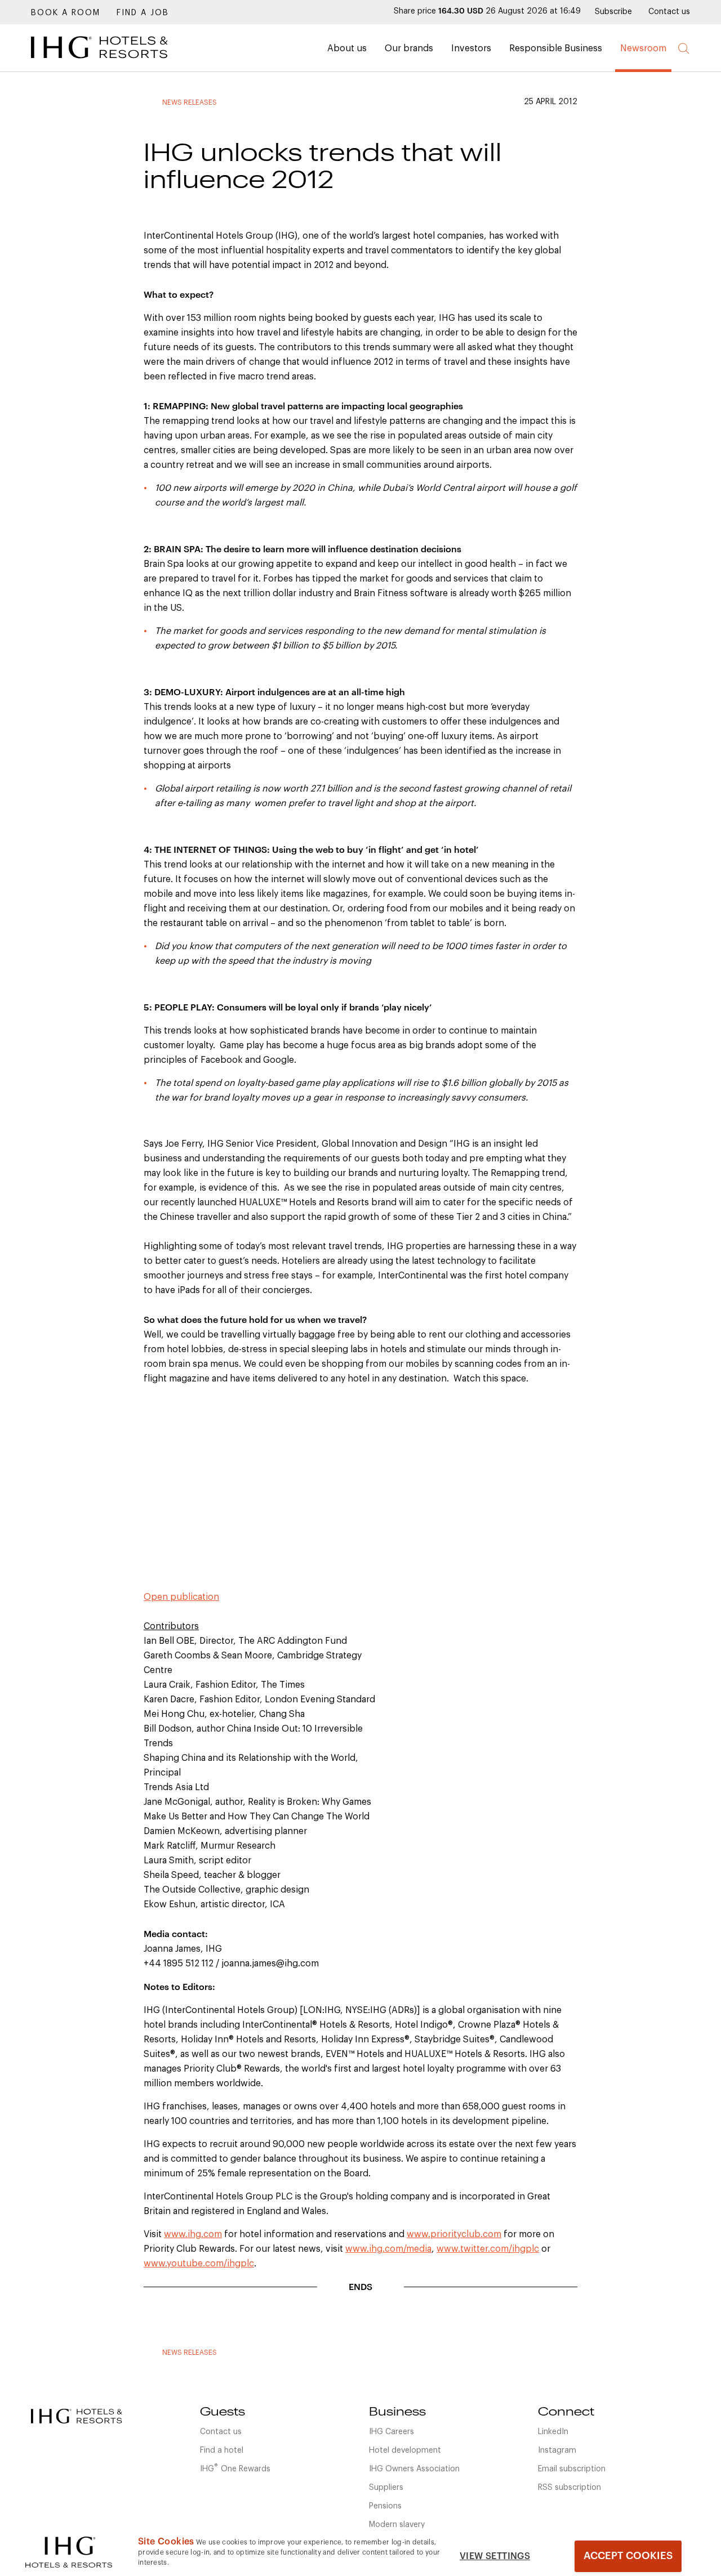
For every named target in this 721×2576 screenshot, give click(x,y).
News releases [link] (190, 102)
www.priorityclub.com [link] (454, 2234)
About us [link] (347, 48)
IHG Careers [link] (391, 2432)
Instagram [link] (557, 2450)
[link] (115, 61)
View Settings (495, 2556)
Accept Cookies (628, 2556)
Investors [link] (471, 48)
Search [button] (684, 49)
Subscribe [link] (613, 12)
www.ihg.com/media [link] (388, 2249)
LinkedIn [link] (553, 2432)
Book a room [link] (66, 13)
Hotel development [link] (405, 2450)
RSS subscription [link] (569, 2488)
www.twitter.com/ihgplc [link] (488, 2249)
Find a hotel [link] (222, 2450)
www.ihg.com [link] (193, 2234)
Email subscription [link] (572, 2469)
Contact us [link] (669, 12)
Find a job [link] (143, 13)
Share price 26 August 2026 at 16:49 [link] (487, 11)
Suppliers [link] (386, 2488)
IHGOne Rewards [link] (235, 2468)
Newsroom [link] (643, 48)
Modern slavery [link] (397, 2525)
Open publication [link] (181, 1597)
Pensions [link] (385, 2506)
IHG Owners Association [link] (414, 2469)
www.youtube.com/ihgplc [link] (199, 2264)
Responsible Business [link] (556, 48)
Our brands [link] (409, 48)
